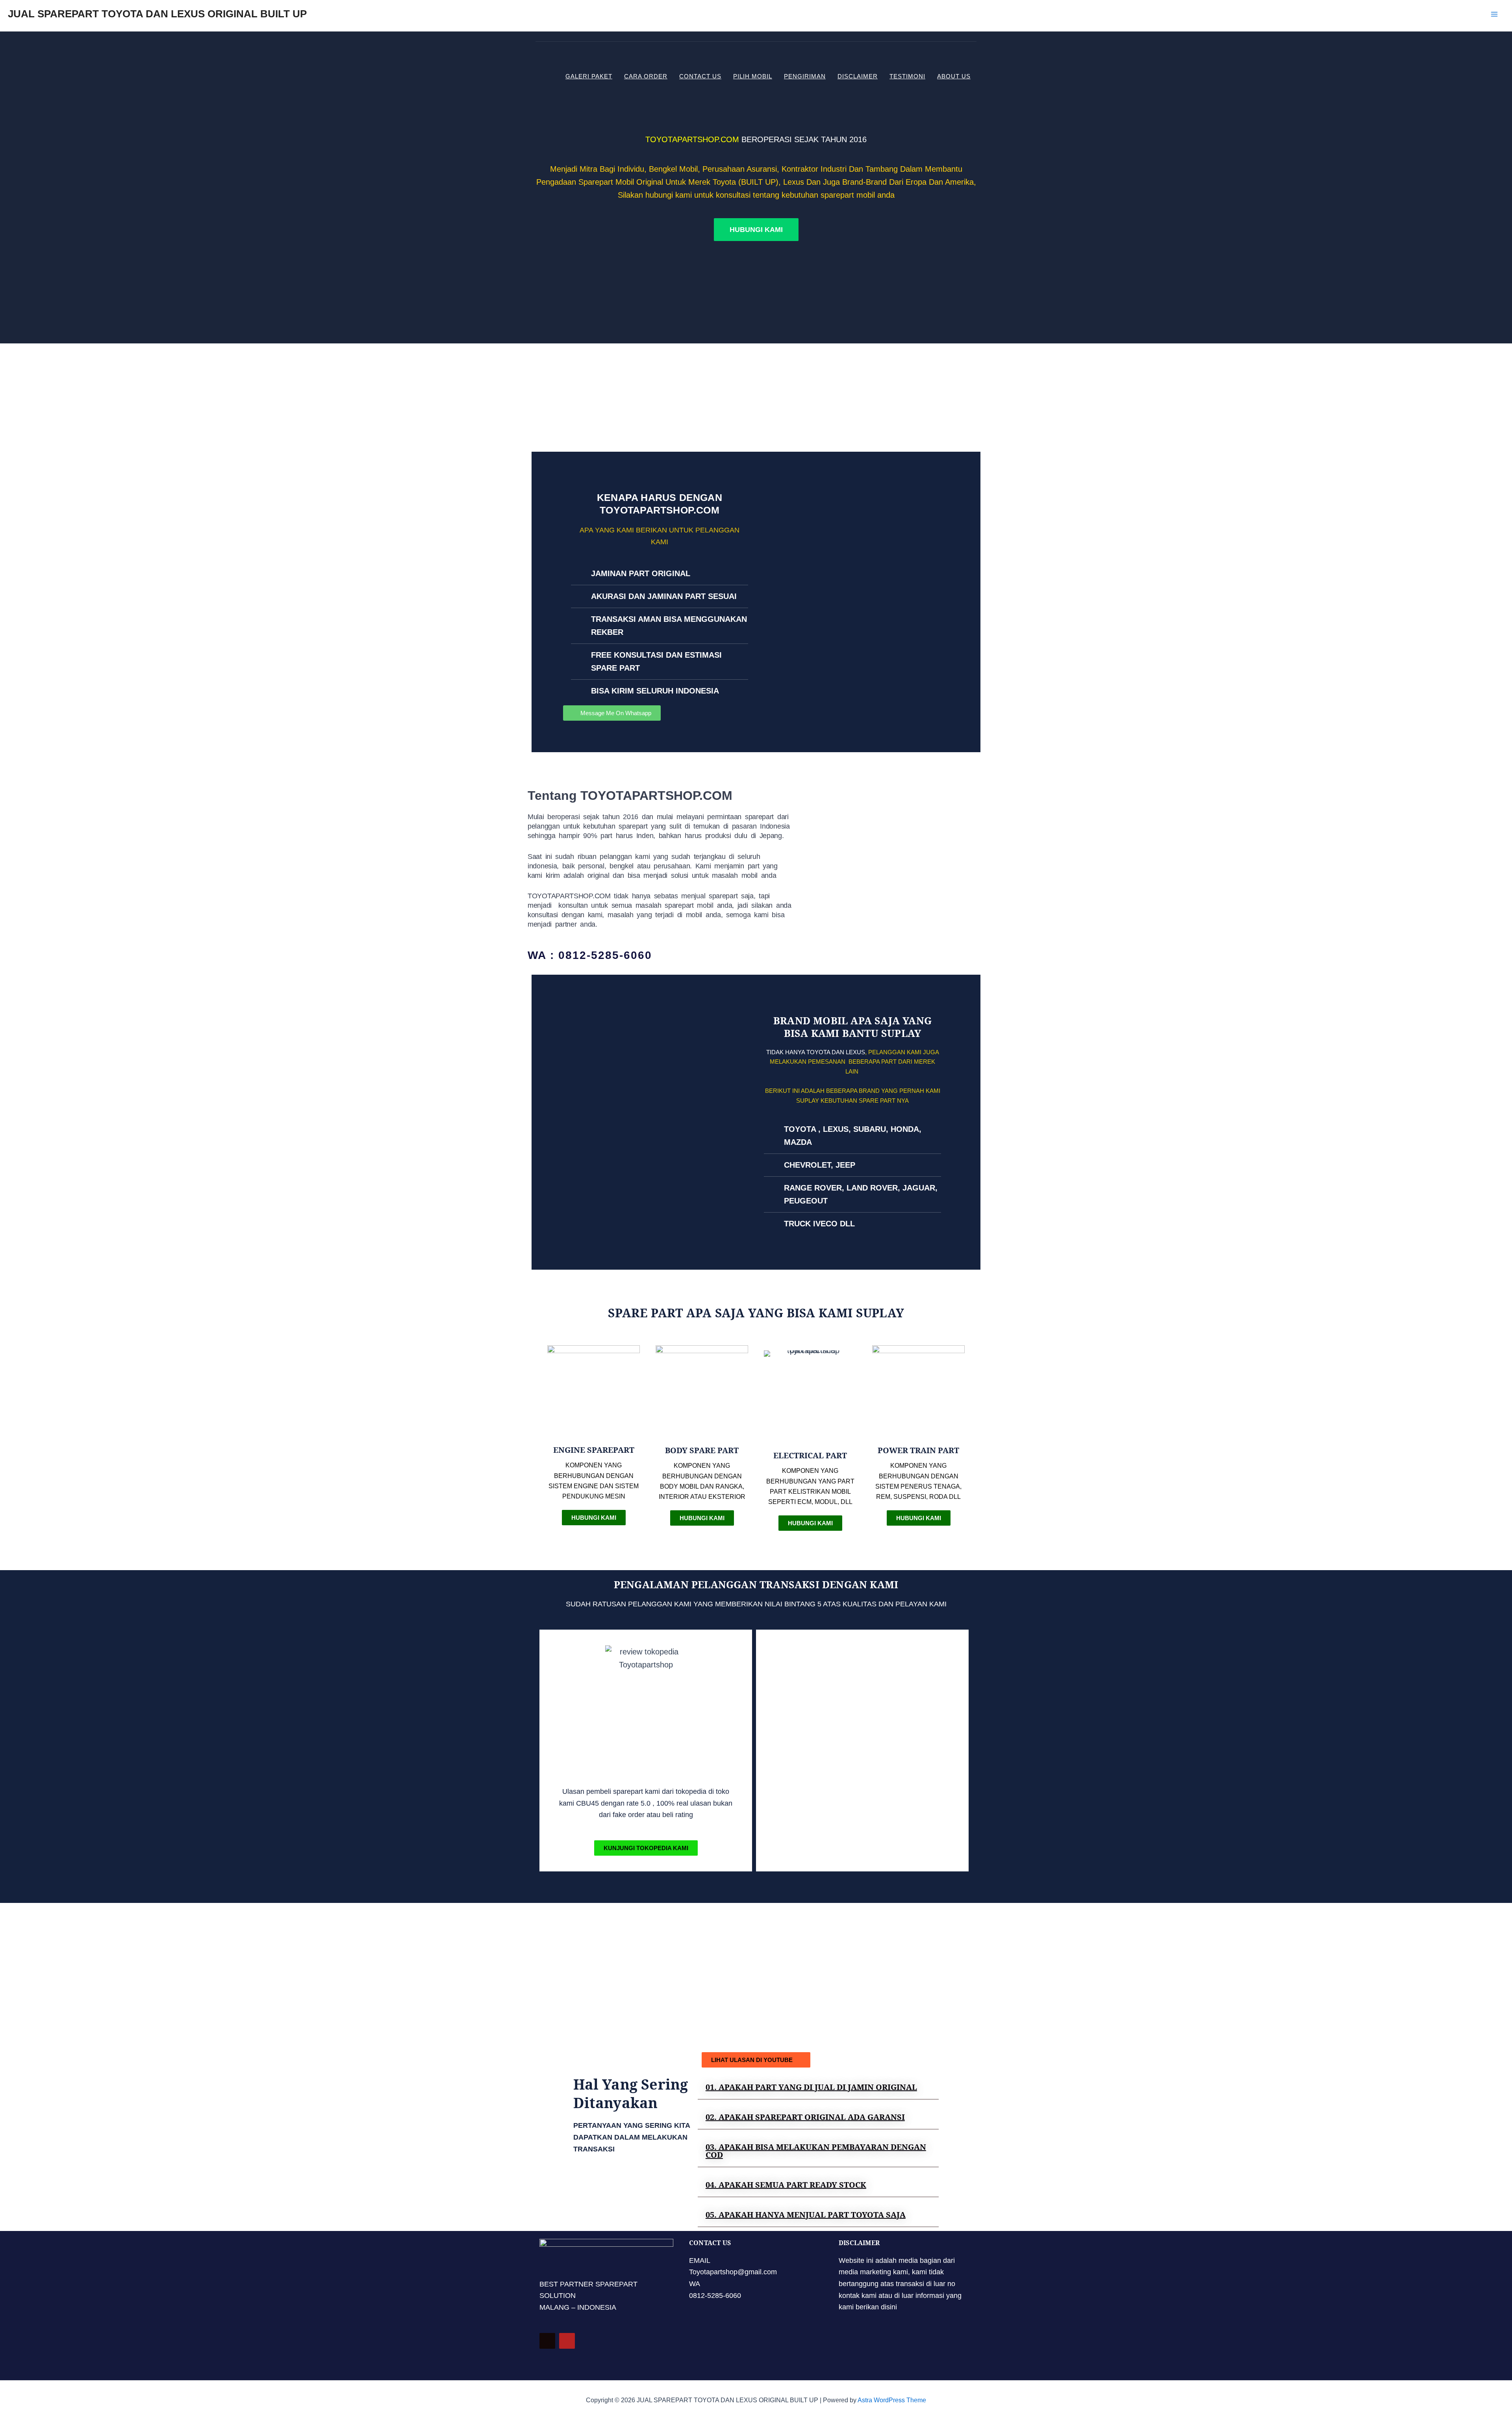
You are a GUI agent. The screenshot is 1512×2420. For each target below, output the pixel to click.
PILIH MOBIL (753, 76)
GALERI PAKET (589, 76)
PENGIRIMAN (805, 76)
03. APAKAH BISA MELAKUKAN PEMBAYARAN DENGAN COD (816, 2151)
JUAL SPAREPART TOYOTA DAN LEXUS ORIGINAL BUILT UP (157, 14)
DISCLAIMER (858, 76)
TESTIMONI (907, 76)
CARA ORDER (646, 76)
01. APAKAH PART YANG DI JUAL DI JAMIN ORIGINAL (811, 2087)
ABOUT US (954, 76)
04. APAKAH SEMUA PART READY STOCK (786, 2185)
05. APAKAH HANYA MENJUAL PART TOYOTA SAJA (806, 2215)
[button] (818, 2087)
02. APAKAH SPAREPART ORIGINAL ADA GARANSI (805, 2117)
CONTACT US (700, 76)
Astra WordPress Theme (892, 2400)
